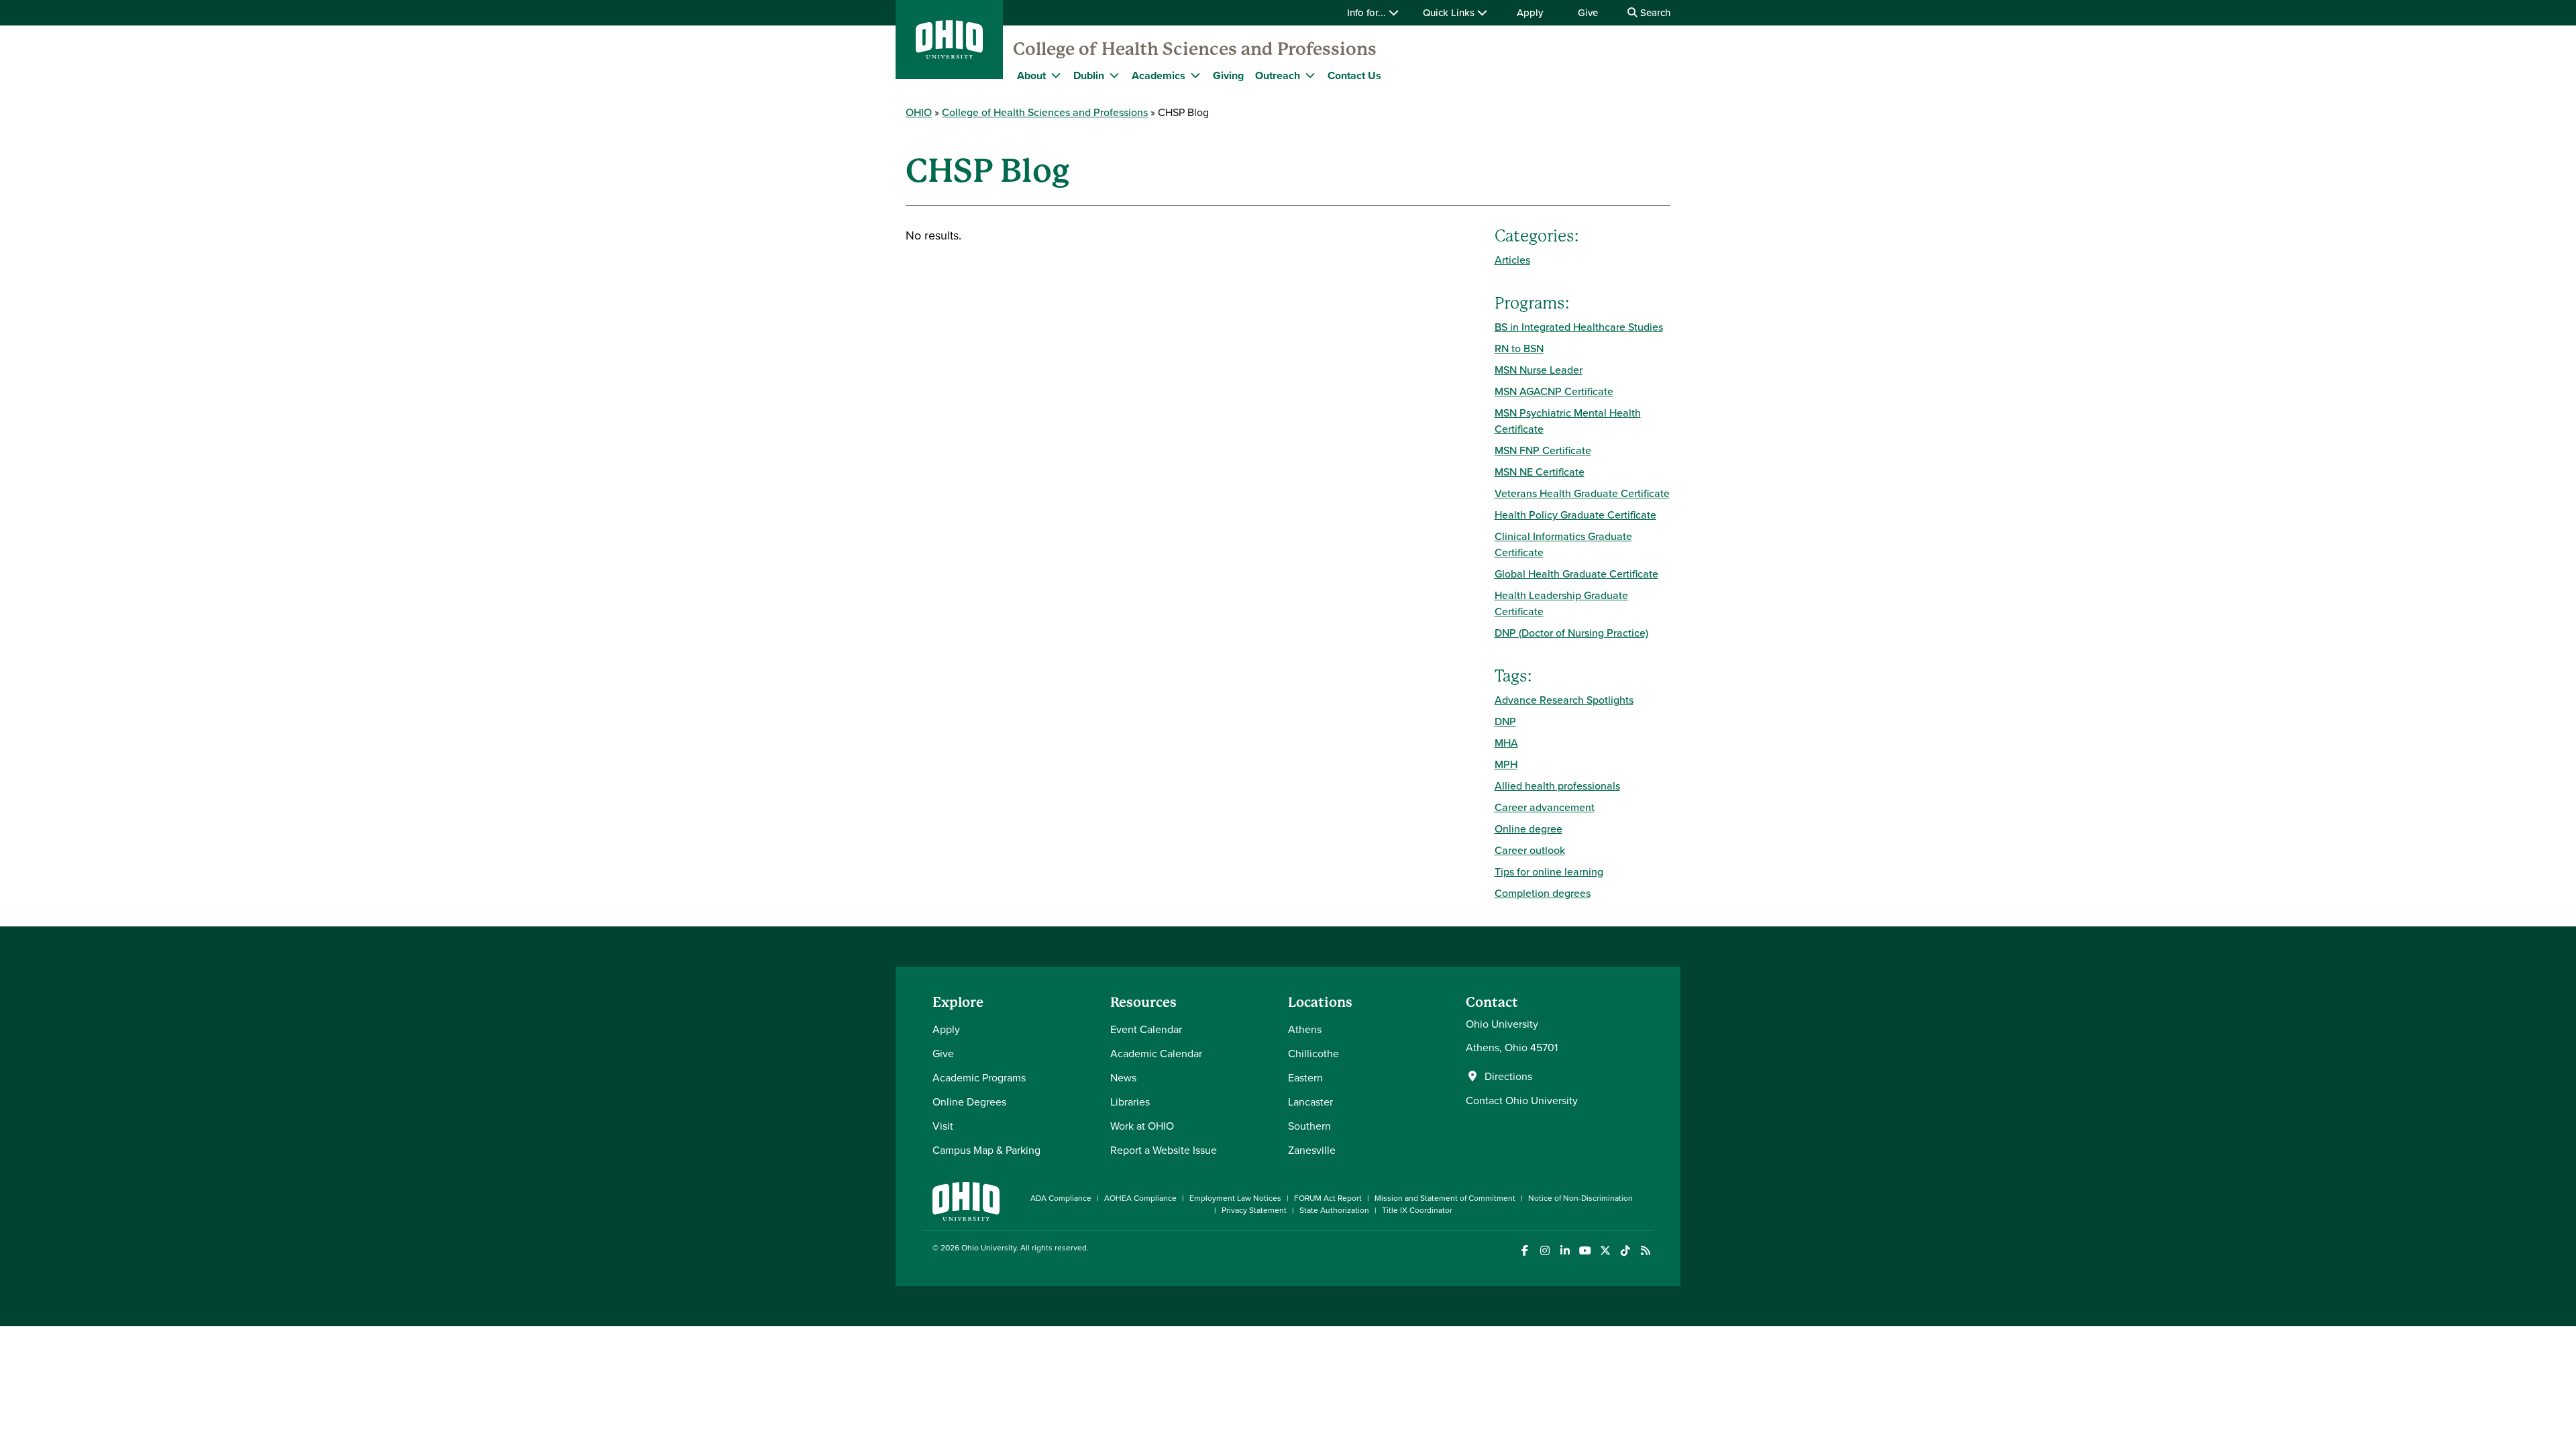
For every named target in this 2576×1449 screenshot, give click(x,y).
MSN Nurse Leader (1539, 370)
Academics (1159, 75)
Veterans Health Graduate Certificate (1582, 493)
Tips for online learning (1549, 871)
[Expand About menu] (1056, 75)
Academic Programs (979, 1077)
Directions (1508, 1076)
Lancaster (1310, 1102)
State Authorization (1334, 1210)
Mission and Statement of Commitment (1445, 1198)
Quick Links (1450, 12)
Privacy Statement (1254, 1210)
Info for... (1368, 12)
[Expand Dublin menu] (1114, 75)
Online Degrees (969, 1102)
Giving (1228, 75)
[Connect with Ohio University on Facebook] (1524, 1251)
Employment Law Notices (1235, 1198)
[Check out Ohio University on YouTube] (1585, 1251)
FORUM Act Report (1328, 1198)
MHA (1506, 743)
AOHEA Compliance (1140, 1198)
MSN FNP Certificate (1543, 450)
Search (1654, 12)
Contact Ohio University (1522, 1100)
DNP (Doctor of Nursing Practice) (1571, 633)
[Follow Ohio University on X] (1605, 1251)
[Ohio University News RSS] (1645, 1251)
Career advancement (1545, 807)
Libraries (1130, 1102)
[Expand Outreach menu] (1310, 75)
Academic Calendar (1156, 1053)
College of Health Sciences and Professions (1195, 49)
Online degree (1528, 828)
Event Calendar (1146, 1029)
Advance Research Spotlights (1564, 700)
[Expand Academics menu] (1195, 75)
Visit (943, 1126)
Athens (1305, 1029)
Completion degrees (1543, 893)
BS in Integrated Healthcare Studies (1579, 327)
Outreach (1278, 75)
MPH (1506, 764)
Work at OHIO (1142, 1126)
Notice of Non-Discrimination (1580, 1198)
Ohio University (989, 1247)
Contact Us (1354, 75)
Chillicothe (1313, 1053)
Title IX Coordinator (1417, 1210)
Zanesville (1312, 1150)
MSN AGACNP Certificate (1554, 391)
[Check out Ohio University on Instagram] (1545, 1251)
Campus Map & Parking (986, 1150)
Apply (1530, 12)
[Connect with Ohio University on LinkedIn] (1565, 1251)
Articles (1512, 260)
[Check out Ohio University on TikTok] (1625, 1251)
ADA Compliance (1061, 1198)
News (1123, 1077)
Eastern (1305, 1077)
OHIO (919, 112)
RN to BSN (1519, 348)
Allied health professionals (1557, 786)
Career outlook (1530, 850)
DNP (1505, 721)
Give (1588, 12)
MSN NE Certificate (1540, 472)
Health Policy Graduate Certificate (1575, 515)
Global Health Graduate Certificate (1576, 574)
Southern (1309, 1126)
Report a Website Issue (1164, 1150)
